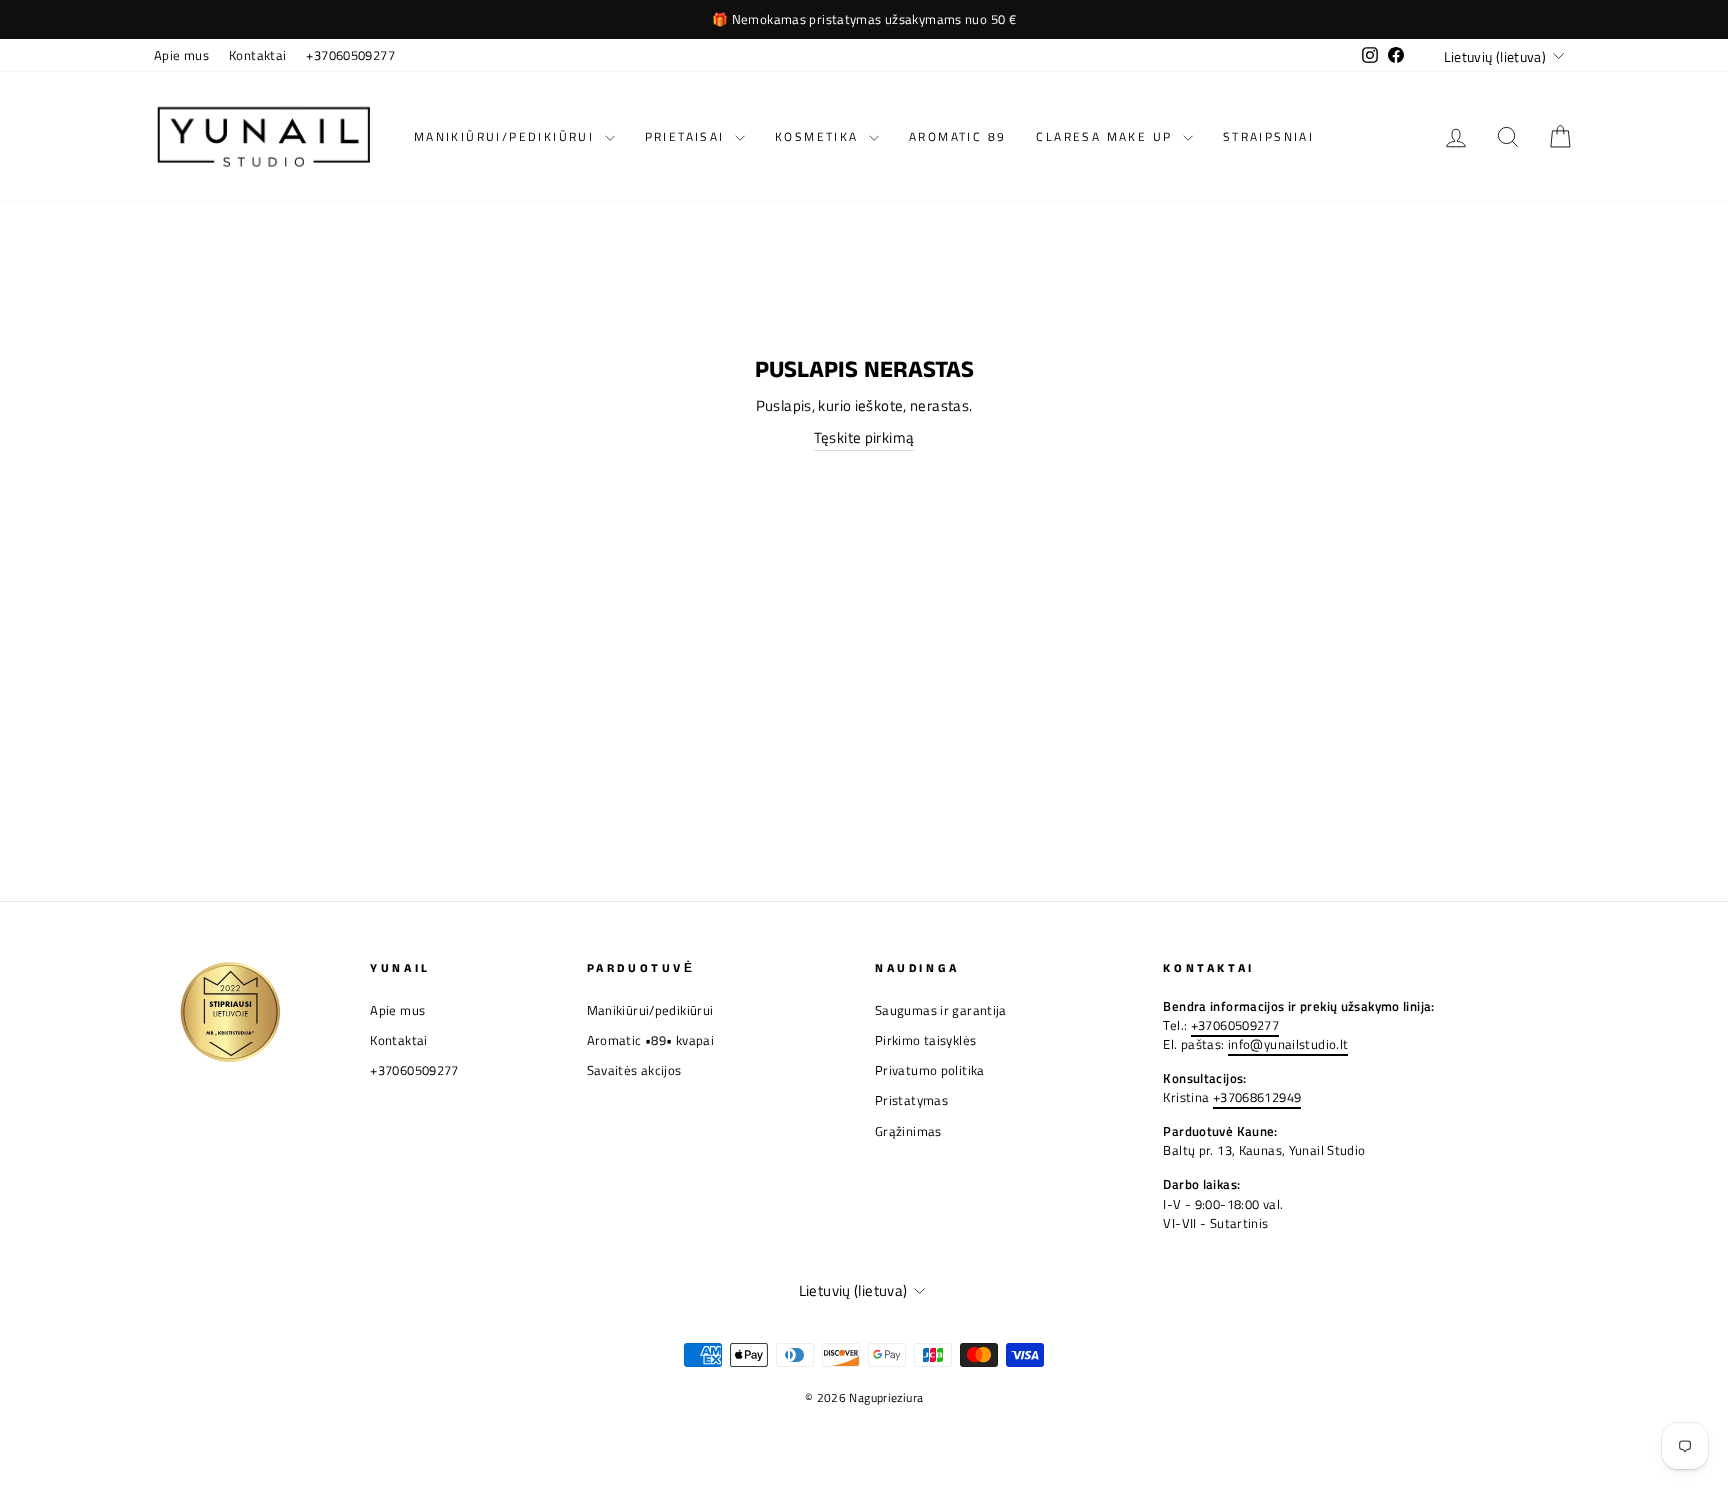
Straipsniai (1268, 136)
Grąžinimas (908, 1131)
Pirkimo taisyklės (925, 1040)
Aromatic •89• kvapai (651, 1040)
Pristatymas (911, 1100)
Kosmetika (819, 136)
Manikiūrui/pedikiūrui (507, 136)
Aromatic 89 (957, 136)
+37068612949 (1257, 1097)
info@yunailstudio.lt (1288, 1044)
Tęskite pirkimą (864, 438)
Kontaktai (257, 55)
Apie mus (181, 55)
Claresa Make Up (1106, 136)
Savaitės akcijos (634, 1070)
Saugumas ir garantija (941, 1010)
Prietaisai (687, 136)
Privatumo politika (930, 1070)
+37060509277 (350, 55)
